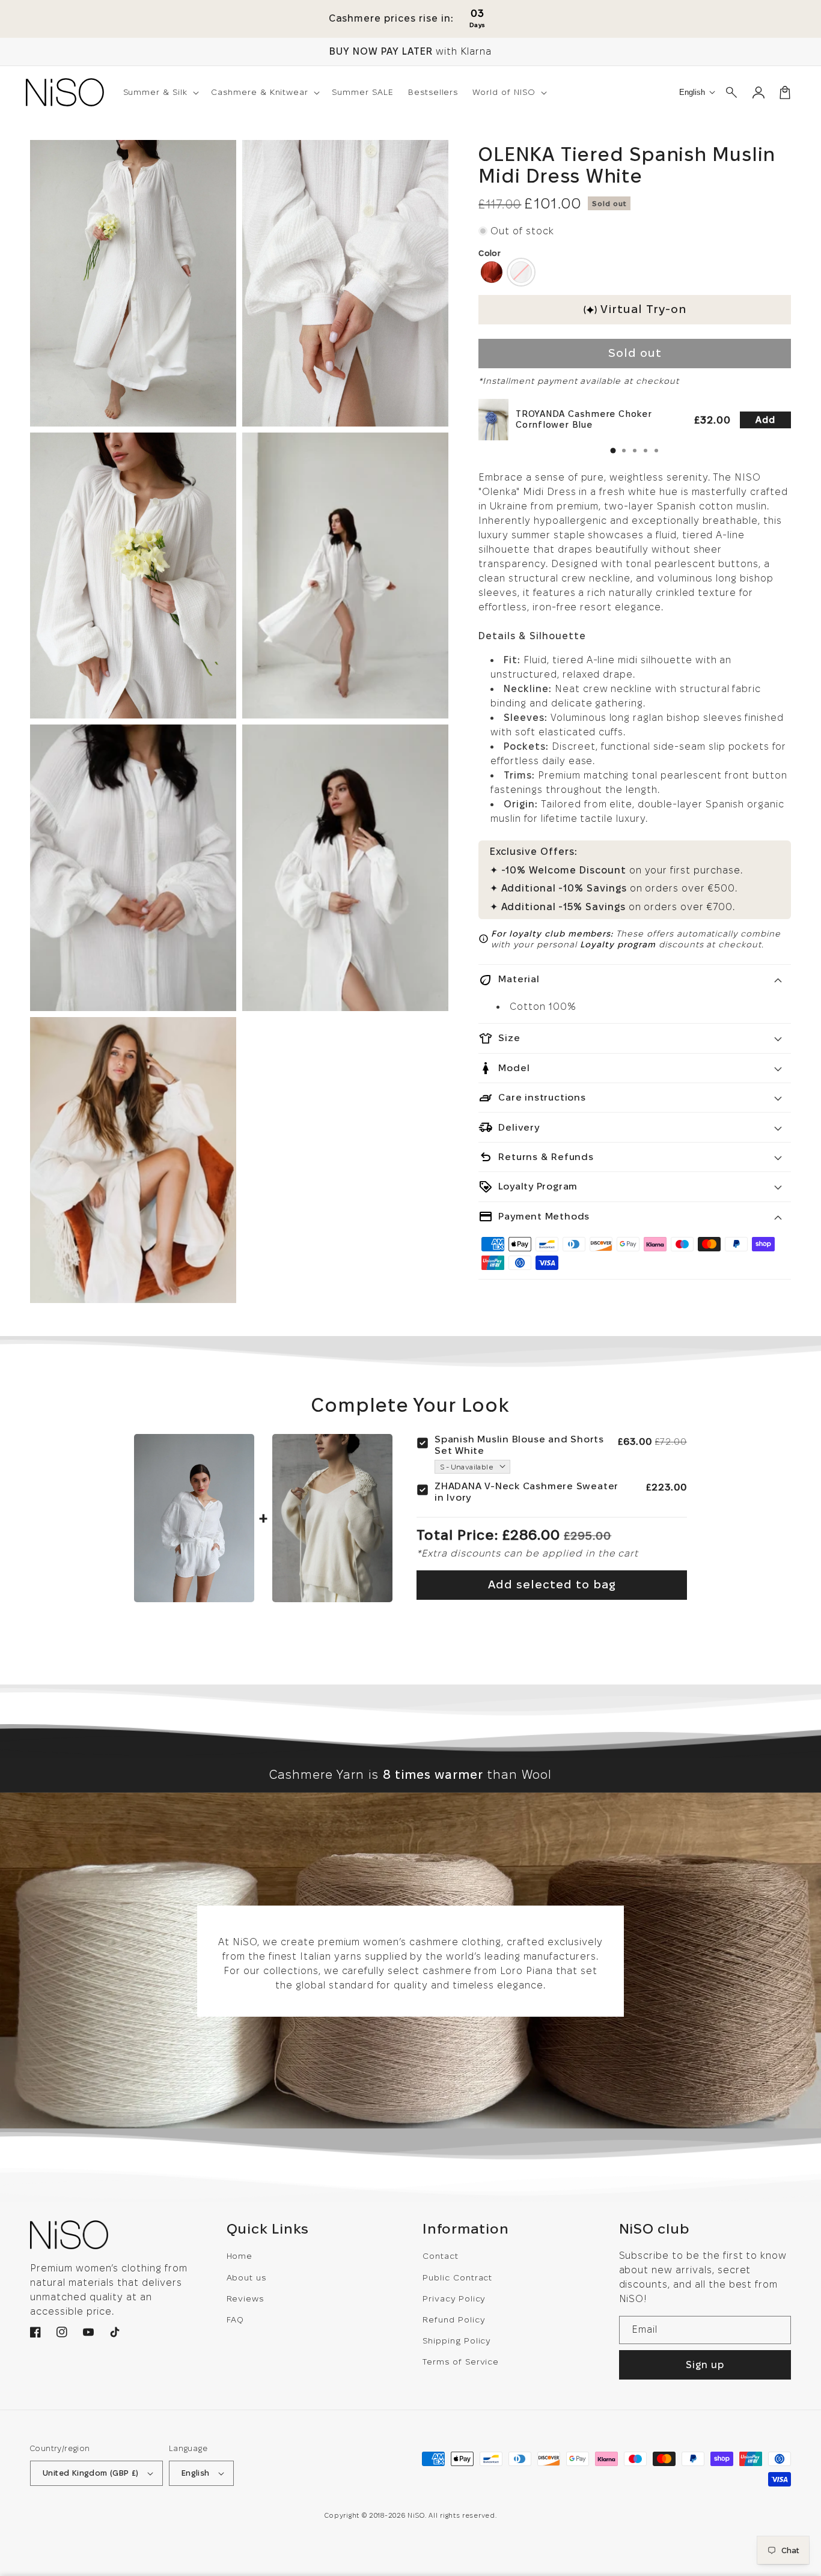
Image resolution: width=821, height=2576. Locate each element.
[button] (160, 92)
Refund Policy (453, 2319)
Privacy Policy (454, 2298)
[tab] (613, 451)
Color (490, 253)
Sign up (705, 2365)
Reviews (246, 2298)
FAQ (236, 2319)
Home (240, 2256)
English (196, 2473)
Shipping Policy (456, 2341)
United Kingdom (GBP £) (91, 2473)
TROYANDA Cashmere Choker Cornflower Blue (584, 419)
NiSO (416, 2515)
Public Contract (457, 2277)
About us (247, 2277)
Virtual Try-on (643, 309)
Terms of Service (461, 2362)
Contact (441, 2256)
